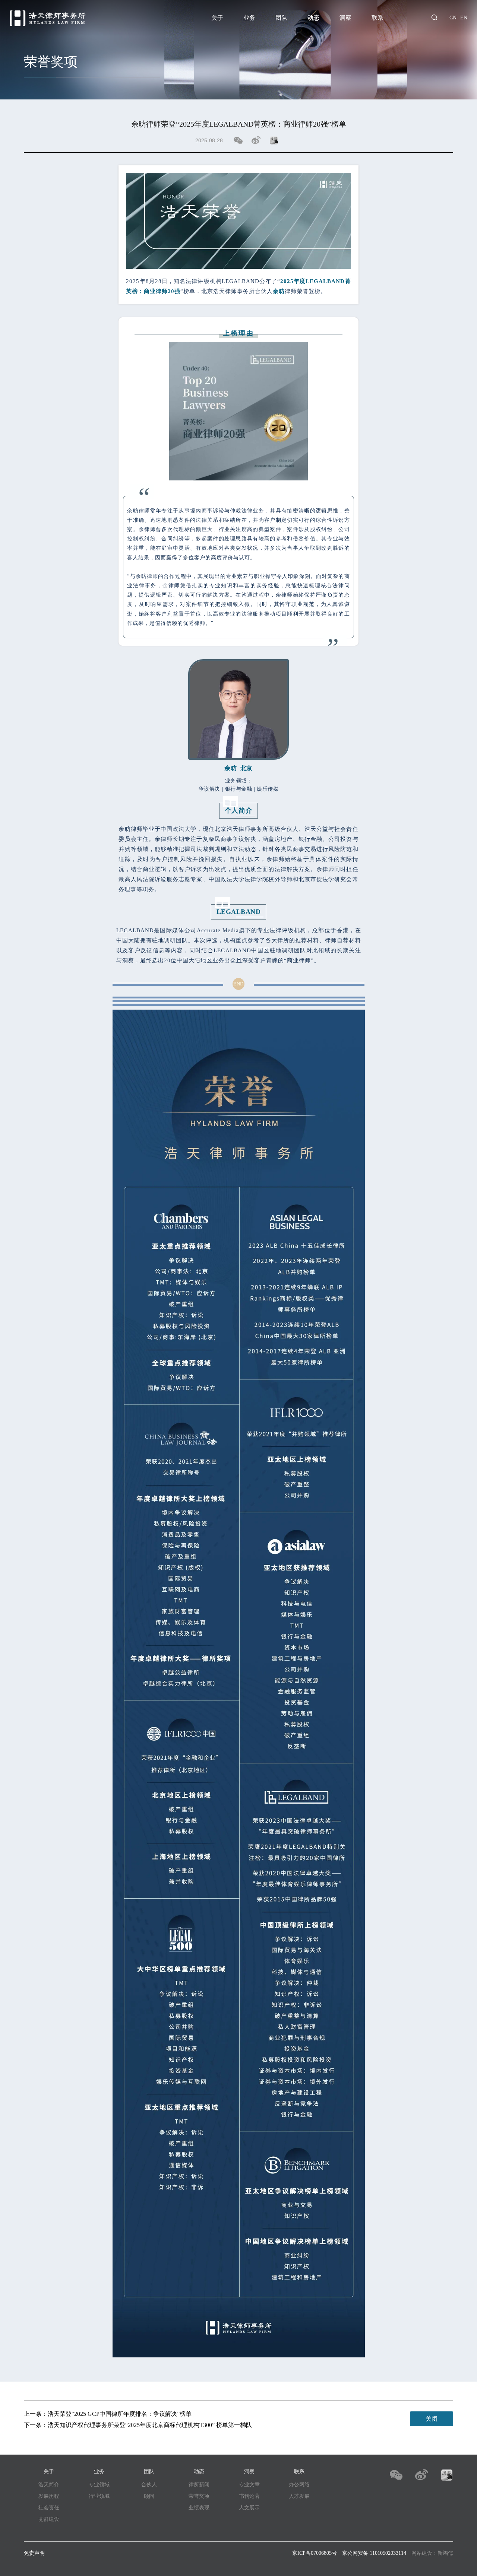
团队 (281, 18)
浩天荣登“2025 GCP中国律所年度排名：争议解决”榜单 (120, 2414)
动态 (313, 18)
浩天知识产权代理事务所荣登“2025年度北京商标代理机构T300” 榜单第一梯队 (150, 2425)
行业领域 (99, 2496)
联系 (378, 18)
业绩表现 (199, 2508)
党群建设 (49, 2519)
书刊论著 (249, 2496)
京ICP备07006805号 (315, 2553)
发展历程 (49, 2496)
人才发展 (299, 2496)
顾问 (149, 2496)
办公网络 (299, 2485)
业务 (249, 18)
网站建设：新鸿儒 (432, 2553)
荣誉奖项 (199, 2496)
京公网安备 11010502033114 (374, 2553)
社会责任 (49, 2508)
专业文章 (249, 2485)
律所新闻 (199, 2485)
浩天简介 (49, 2485)
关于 (217, 18)
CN (453, 18)
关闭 (432, 2419)
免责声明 (34, 2553)
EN (464, 18)
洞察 (345, 18)
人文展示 (249, 2508)
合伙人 (149, 2485)
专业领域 (99, 2485)
